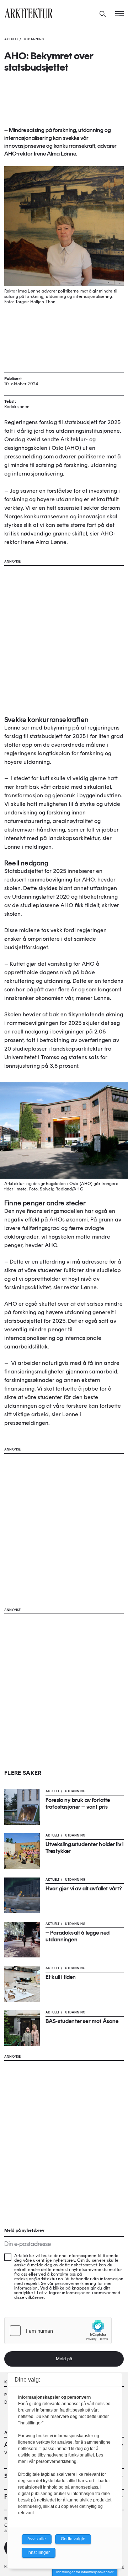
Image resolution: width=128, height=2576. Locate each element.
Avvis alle (37, 2539)
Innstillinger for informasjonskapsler (85, 2572)
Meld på (64, 2359)
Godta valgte (73, 2539)
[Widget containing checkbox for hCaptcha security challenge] (58, 2331)
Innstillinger (39, 2552)
